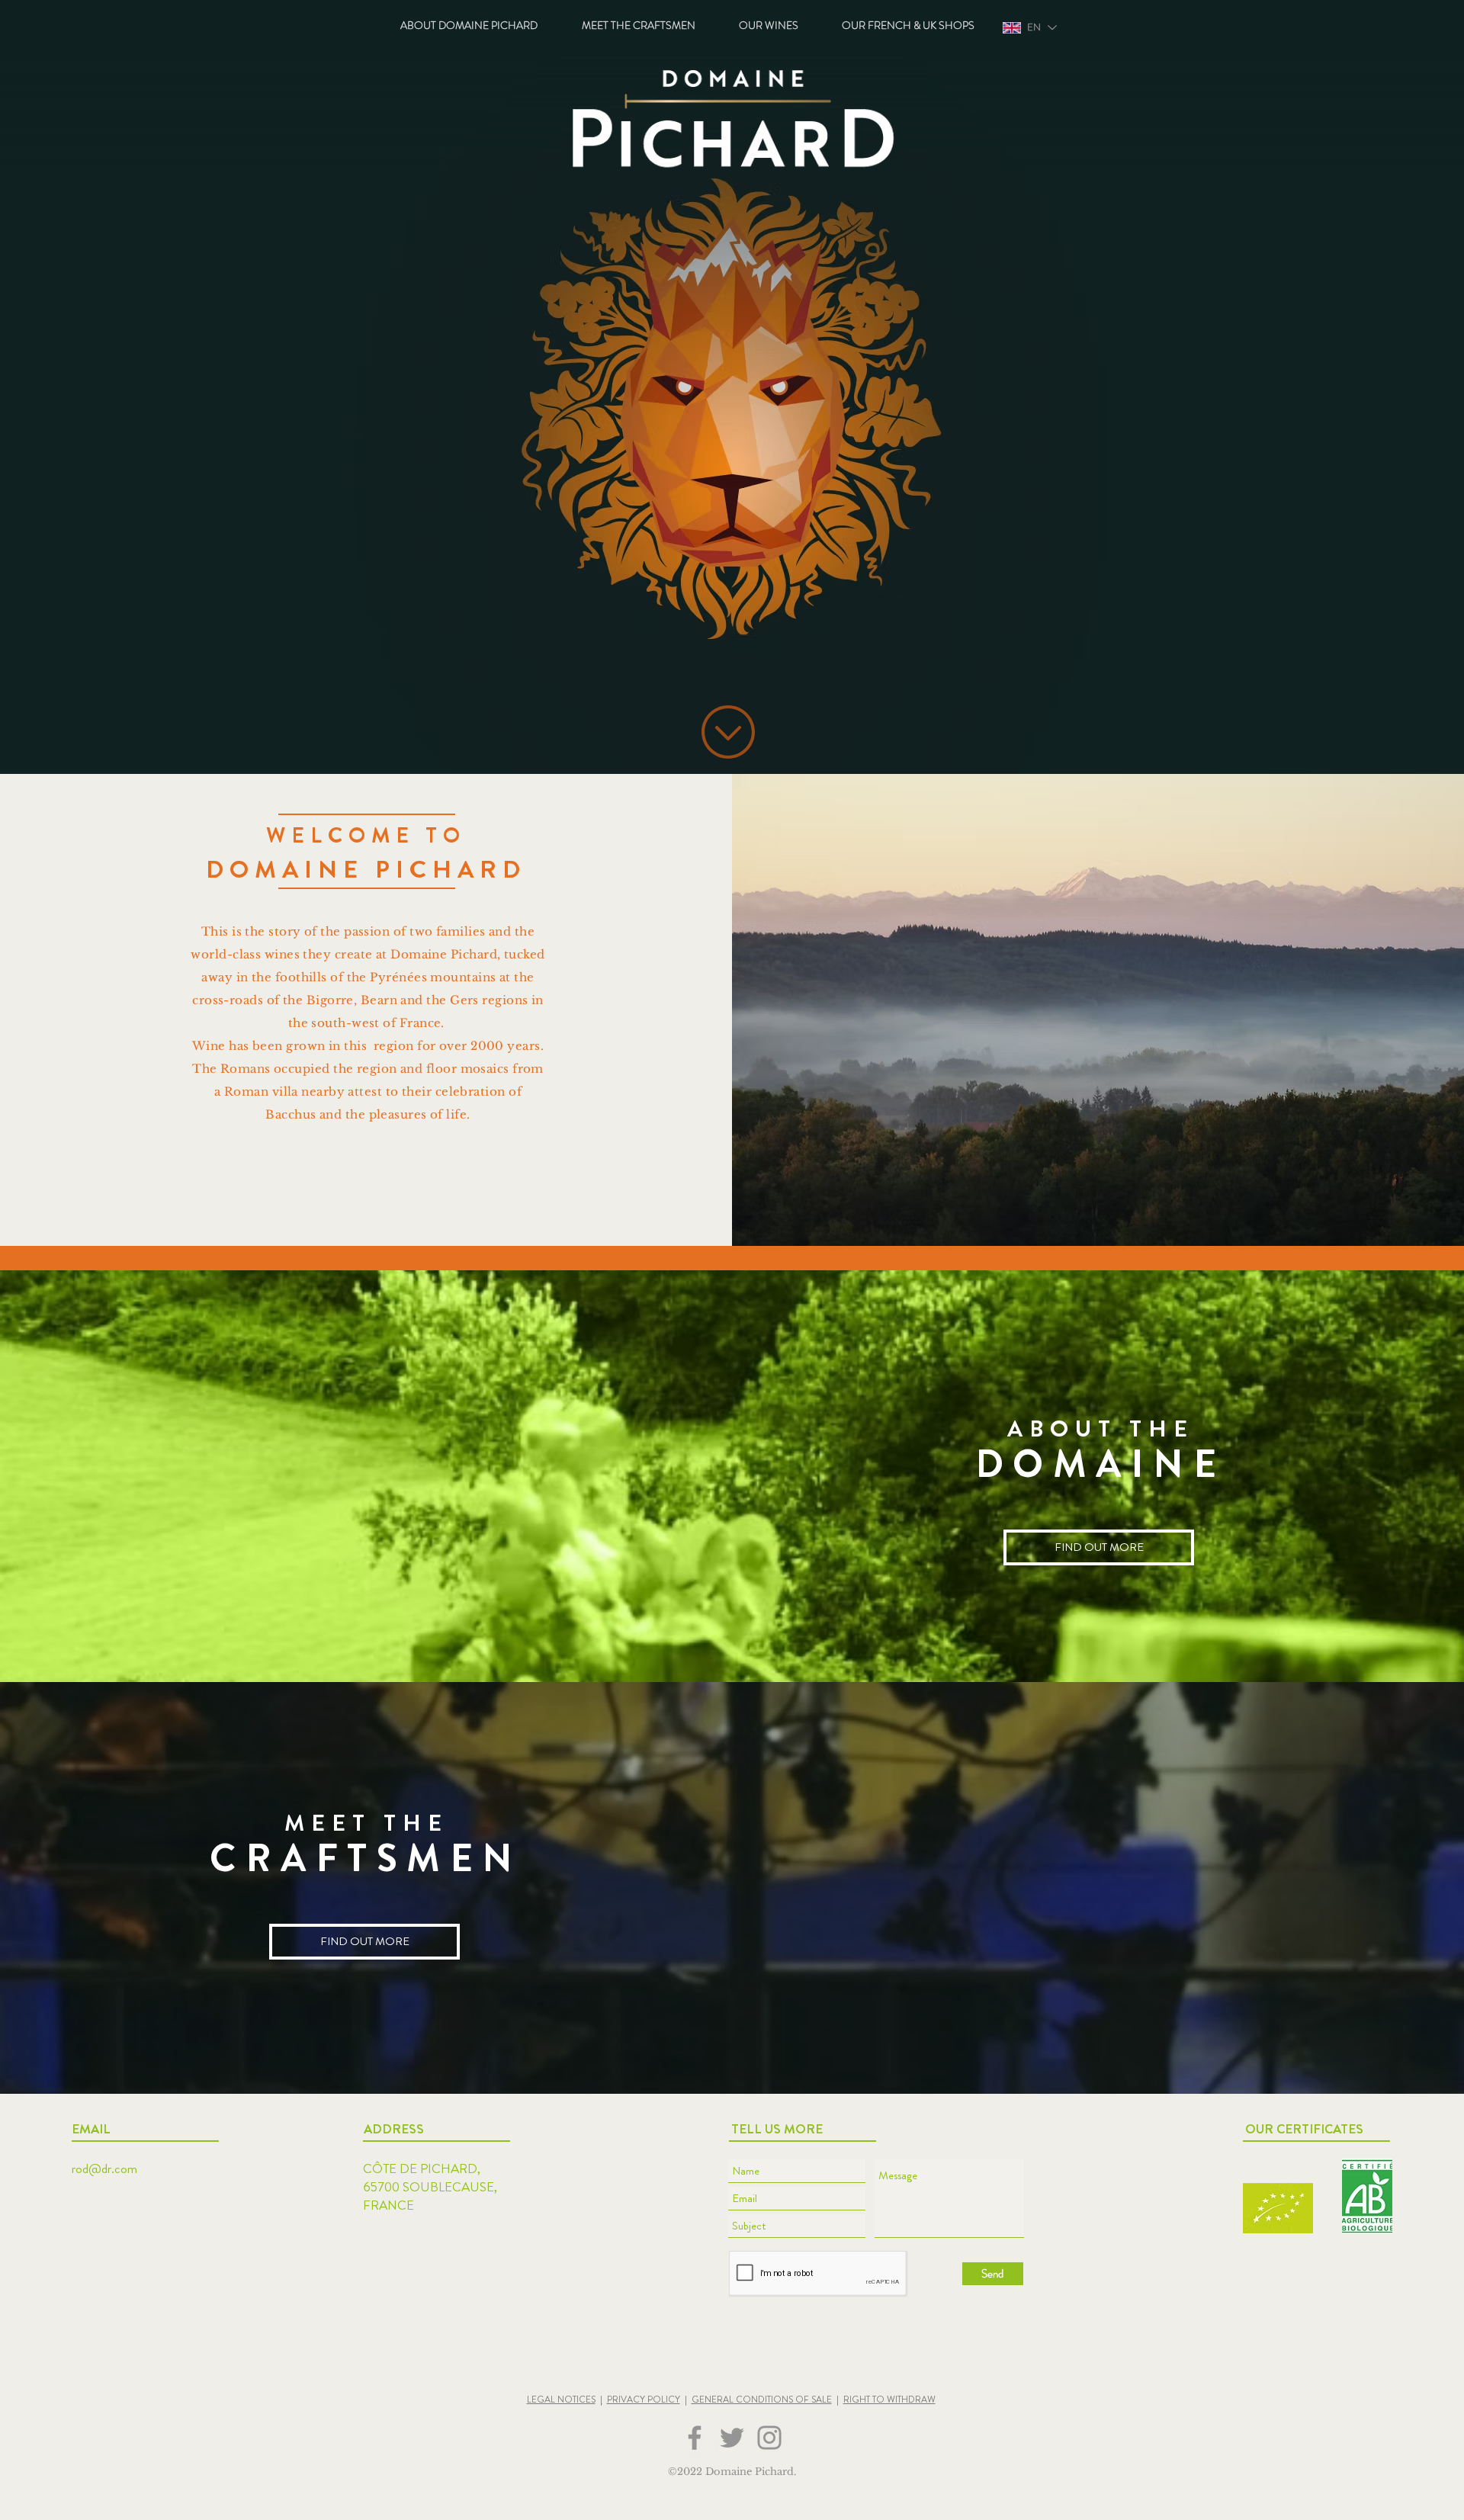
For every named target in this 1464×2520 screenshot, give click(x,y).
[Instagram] (769, 2438)
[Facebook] (695, 2438)
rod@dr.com (104, 2168)
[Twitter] (732, 2438)
